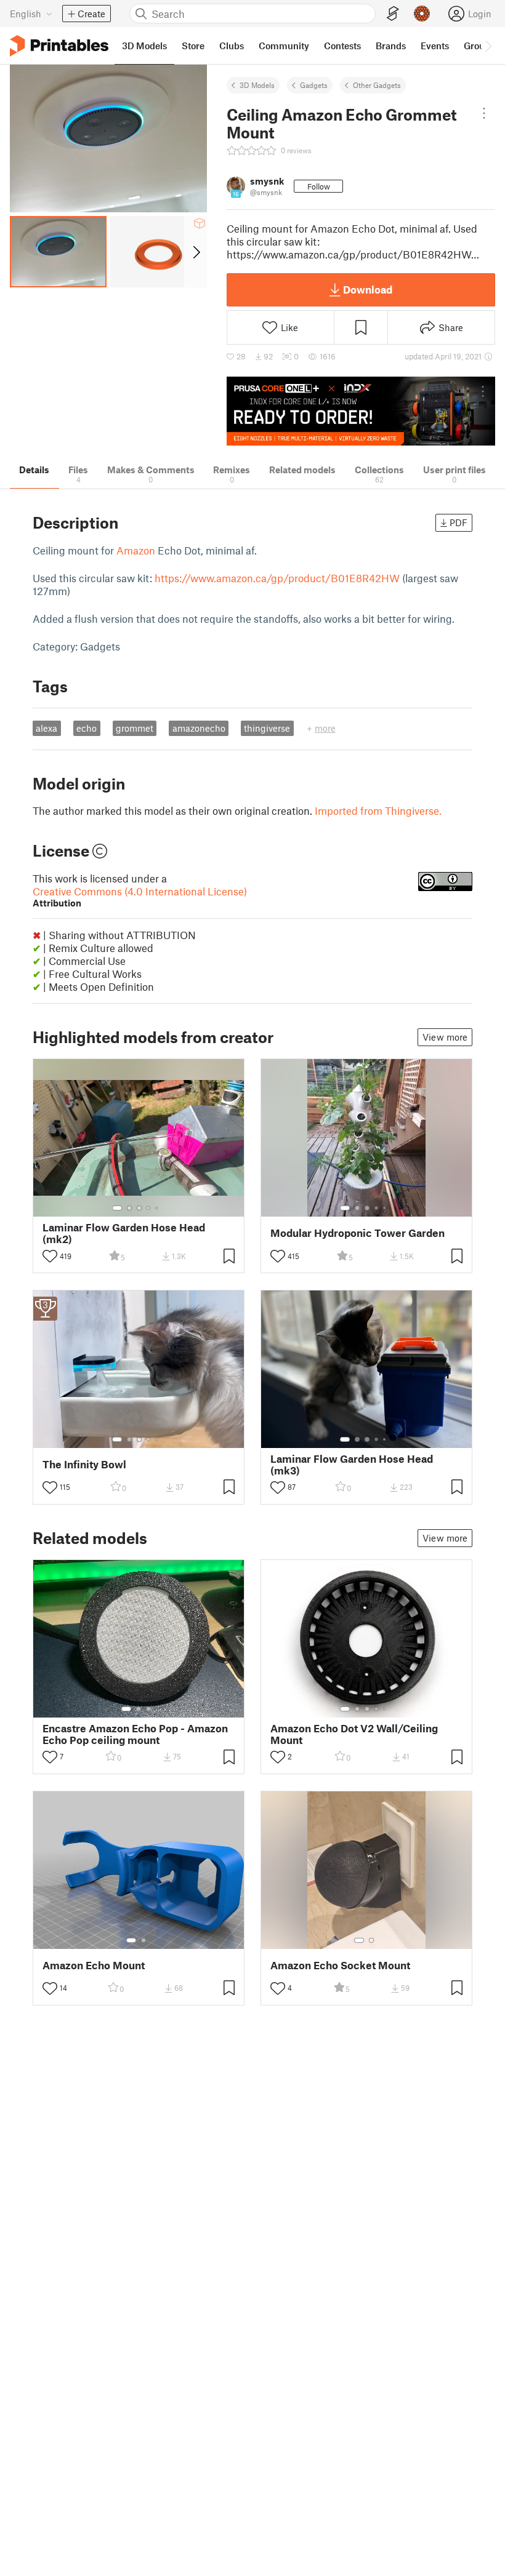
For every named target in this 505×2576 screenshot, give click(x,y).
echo (87, 728)
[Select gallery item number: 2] (129, 1208)
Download (368, 289)
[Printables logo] (59, 46)
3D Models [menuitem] (144, 46)
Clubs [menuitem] (232, 46)
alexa (46, 728)
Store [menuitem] (193, 46)
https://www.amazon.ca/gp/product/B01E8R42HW (277, 578)
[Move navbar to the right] (488, 46)
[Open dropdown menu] (484, 113)
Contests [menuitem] (342, 46)
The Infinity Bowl (84, 1464)
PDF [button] (459, 522)
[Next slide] (196, 252)
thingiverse (267, 728)
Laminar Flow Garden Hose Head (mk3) (352, 1465)
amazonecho (199, 728)
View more (445, 1037)
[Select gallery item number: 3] (139, 1208)
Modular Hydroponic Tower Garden (358, 1233)
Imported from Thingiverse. (378, 810)
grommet (135, 728)
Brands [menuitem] (391, 46)
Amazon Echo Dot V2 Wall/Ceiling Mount (354, 1734)
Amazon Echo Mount (94, 1965)
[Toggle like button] (50, 1256)
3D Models (257, 85)
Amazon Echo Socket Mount (340, 1965)
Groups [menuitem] (479, 46)
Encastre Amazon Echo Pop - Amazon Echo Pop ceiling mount (135, 1734)
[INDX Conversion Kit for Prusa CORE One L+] (361, 411)
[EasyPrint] (393, 14)
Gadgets (314, 85)
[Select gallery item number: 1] (117, 1208)
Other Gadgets (377, 85)
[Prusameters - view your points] (422, 14)
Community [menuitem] (284, 46)
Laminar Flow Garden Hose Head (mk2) (124, 1233)
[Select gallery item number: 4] (149, 1208)
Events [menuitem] (435, 46)
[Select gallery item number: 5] (158, 1208)
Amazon (136, 550)
